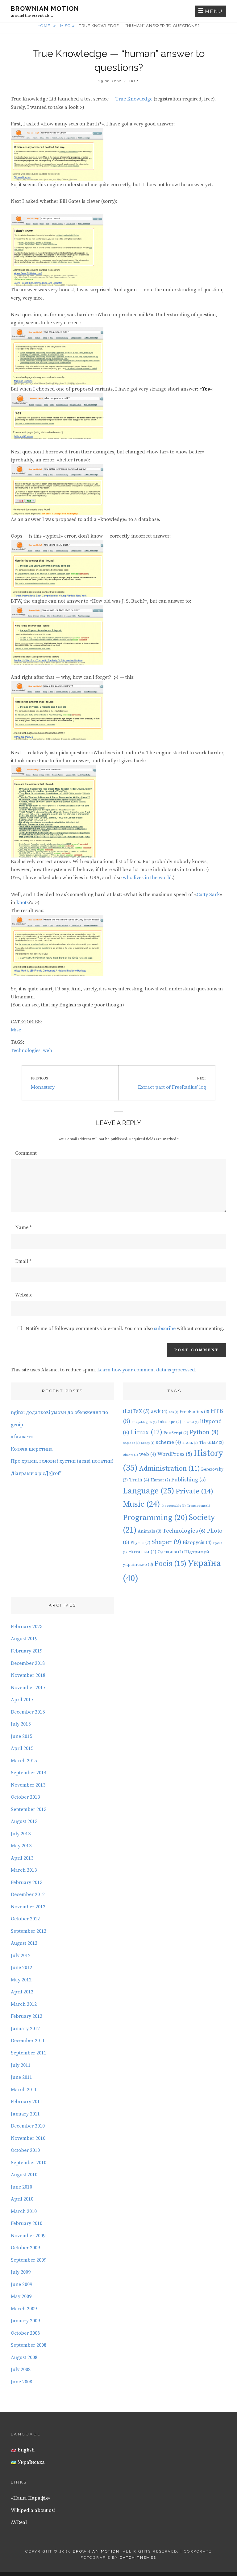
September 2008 (29, 2345)
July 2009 (21, 2272)
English (25, 2450)
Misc (65, 26)
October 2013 (25, 1797)
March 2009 (24, 2309)
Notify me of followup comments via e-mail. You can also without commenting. (124, 1329)
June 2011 (21, 2077)
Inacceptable (174, 1506)
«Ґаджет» (22, 1437)
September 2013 (29, 1809)
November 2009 (28, 2236)
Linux (146, 1432)
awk (159, 1411)
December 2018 (28, 1663)
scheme (168, 1442)
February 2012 (27, 2016)
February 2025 (27, 1627)
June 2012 (21, 1968)
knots (23, 903)
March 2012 (24, 2004)
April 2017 (22, 1700)
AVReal (19, 2522)
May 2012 (21, 1980)
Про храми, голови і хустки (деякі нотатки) (62, 1461)
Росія (170, 1564)
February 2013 (27, 1882)
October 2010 (25, 2150)
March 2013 (24, 1870)
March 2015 (24, 1761)
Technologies (26, 1050)
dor (134, 81)
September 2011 (29, 2053)
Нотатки (142, 1552)
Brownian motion (45, 9)
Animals (150, 1531)
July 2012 (21, 1956)
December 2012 (28, 1894)
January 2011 (25, 2114)
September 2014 (29, 1773)
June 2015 (21, 1736)
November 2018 (28, 1675)
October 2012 (25, 1919)
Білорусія (197, 1542)
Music (141, 1504)
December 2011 (28, 2041)
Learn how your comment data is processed (146, 1370)
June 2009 (21, 2284)
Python (204, 1433)
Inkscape (170, 1422)
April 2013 (22, 1858)
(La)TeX (136, 1411)
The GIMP (211, 1443)
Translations (199, 1506)
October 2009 (25, 2248)
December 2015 (28, 1712)
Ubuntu (130, 1455)
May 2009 (21, 2296)
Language (149, 1491)
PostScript (176, 1433)
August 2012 (24, 1943)
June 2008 (21, 2382)
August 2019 (24, 1639)
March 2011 (24, 2090)
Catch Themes (138, 2558)
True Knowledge (134, 99)
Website (24, 1295)
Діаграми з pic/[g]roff (36, 1473)
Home (44, 26)
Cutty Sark (208, 895)
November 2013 (28, 1785)
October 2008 (25, 2333)
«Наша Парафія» (31, 2498)
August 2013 (24, 1821)
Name (23, 1227)
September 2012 (29, 1931)
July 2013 (21, 1834)
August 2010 (24, 2175)
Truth (139, 1480)
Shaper (166, 1542)
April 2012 (22, 1992)
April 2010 (22, 2199)
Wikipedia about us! (33, 2510)
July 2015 (21, 1724)
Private (194, 1491)
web (48, 1050)
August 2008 (24, 2357)
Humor (160, 1480)
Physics (140, 1543)
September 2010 (29, 2163)
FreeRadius (194, 1412)
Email (23, 1261)
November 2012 (28, 1907)
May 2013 (21, 1846)
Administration (169, 1469)
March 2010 (24, 2211)
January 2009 (25, 2321)
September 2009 (29, 2260)
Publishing (189, 1480)
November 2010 (28, 2138)
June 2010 (21, 2187)
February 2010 (27, 2223)
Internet (191, 1422)
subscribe (165, 1329)
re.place (131, 1443)
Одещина (170, 1552)
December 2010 (28, 2126)
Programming (155, 1518)
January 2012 (25, 2029)
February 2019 (27, 1651)
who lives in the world (147, 878)
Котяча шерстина (32, 1449)
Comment (26, 1153)
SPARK (190, 1443)
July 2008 (21, 2369)
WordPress (175, 1454)
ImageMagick (144, 1422)
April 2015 (22, 1748)
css (174, 1412)
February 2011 (27, 2102)
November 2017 (28, 1688)
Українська (31, 2462)
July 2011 (21, 2065)
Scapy (148, 1443)
